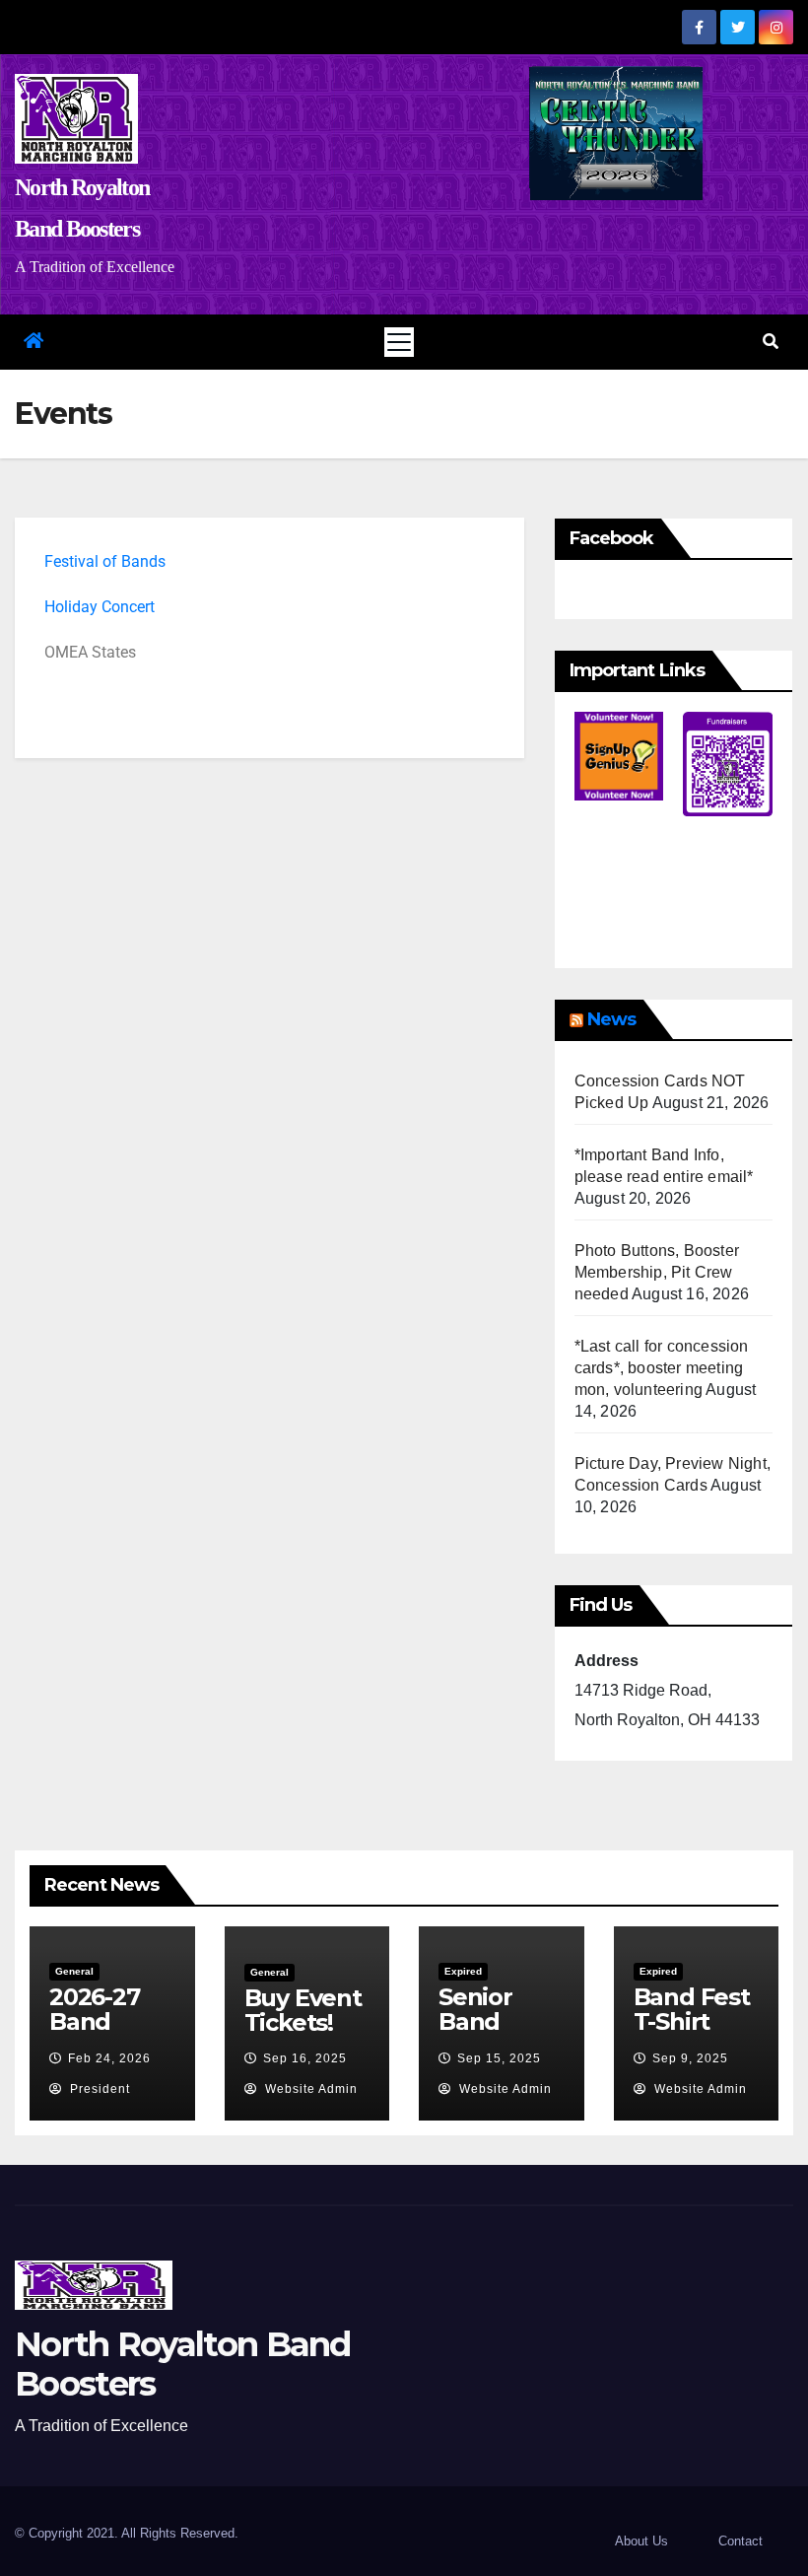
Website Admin (309, 2089)
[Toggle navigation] (399, 342)
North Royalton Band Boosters (183, 2364)
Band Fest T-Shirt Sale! (692, 2021)
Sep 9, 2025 (690, 2058)
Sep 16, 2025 (305, 2058)
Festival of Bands (105, 561)
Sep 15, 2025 (499, 2058)
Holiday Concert (100, 607)
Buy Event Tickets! (303, 2010)
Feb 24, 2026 (109, 2058)
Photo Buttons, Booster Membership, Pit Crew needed (657, 1272)
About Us (641, 2541)
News (611, 1019)
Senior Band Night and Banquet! (496, 2034)
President (98, 2089)
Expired (463, 1971)
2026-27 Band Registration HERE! (105, 2034)
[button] (771, 342)
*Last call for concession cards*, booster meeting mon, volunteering (662, 1368)
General (74, 1971)
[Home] (33, 342)
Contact (741, 2541)
